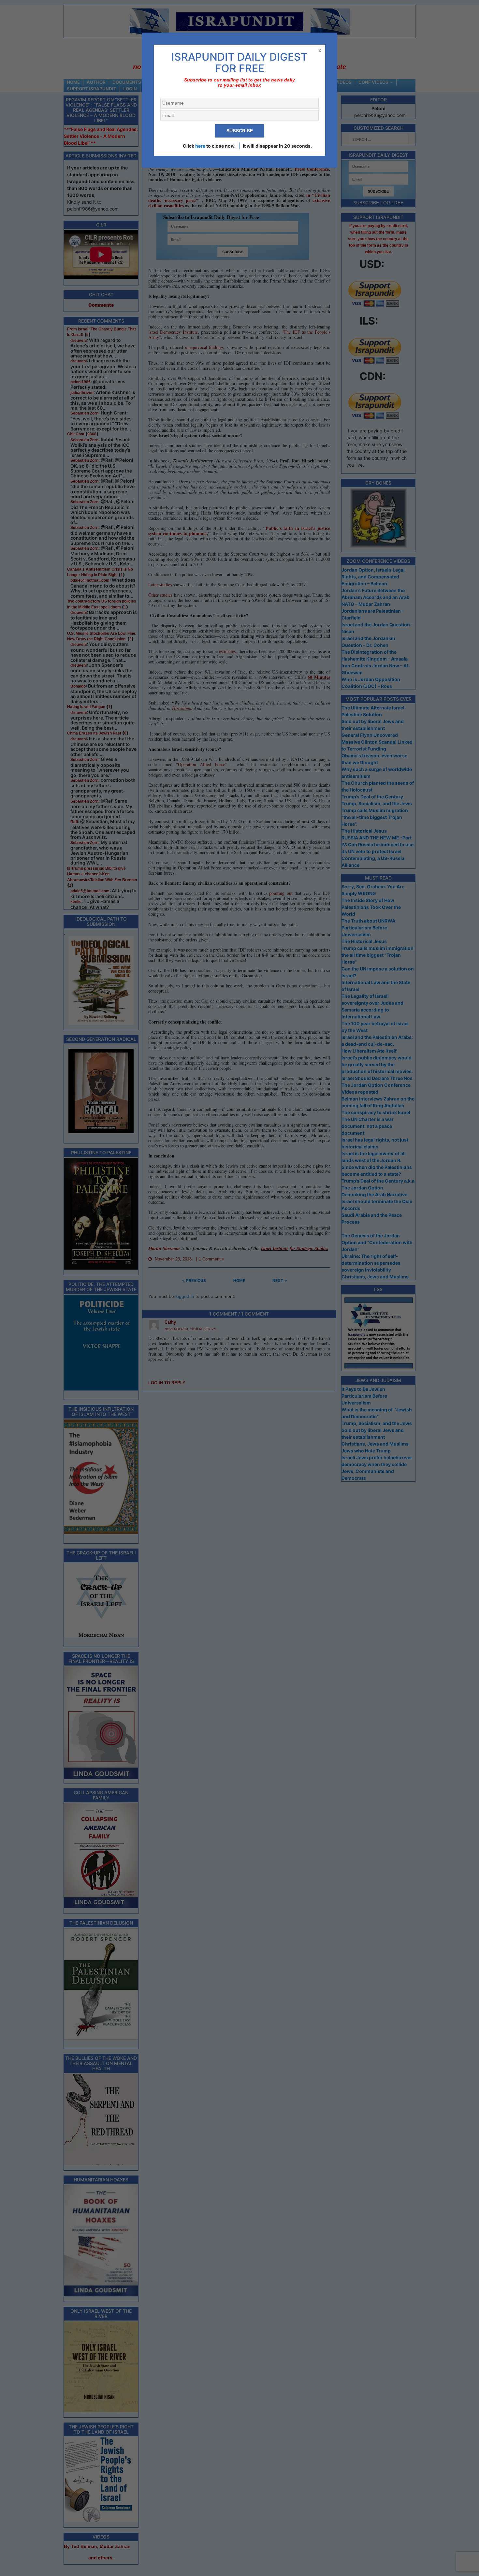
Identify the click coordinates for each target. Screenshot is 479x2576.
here (200, 146)
